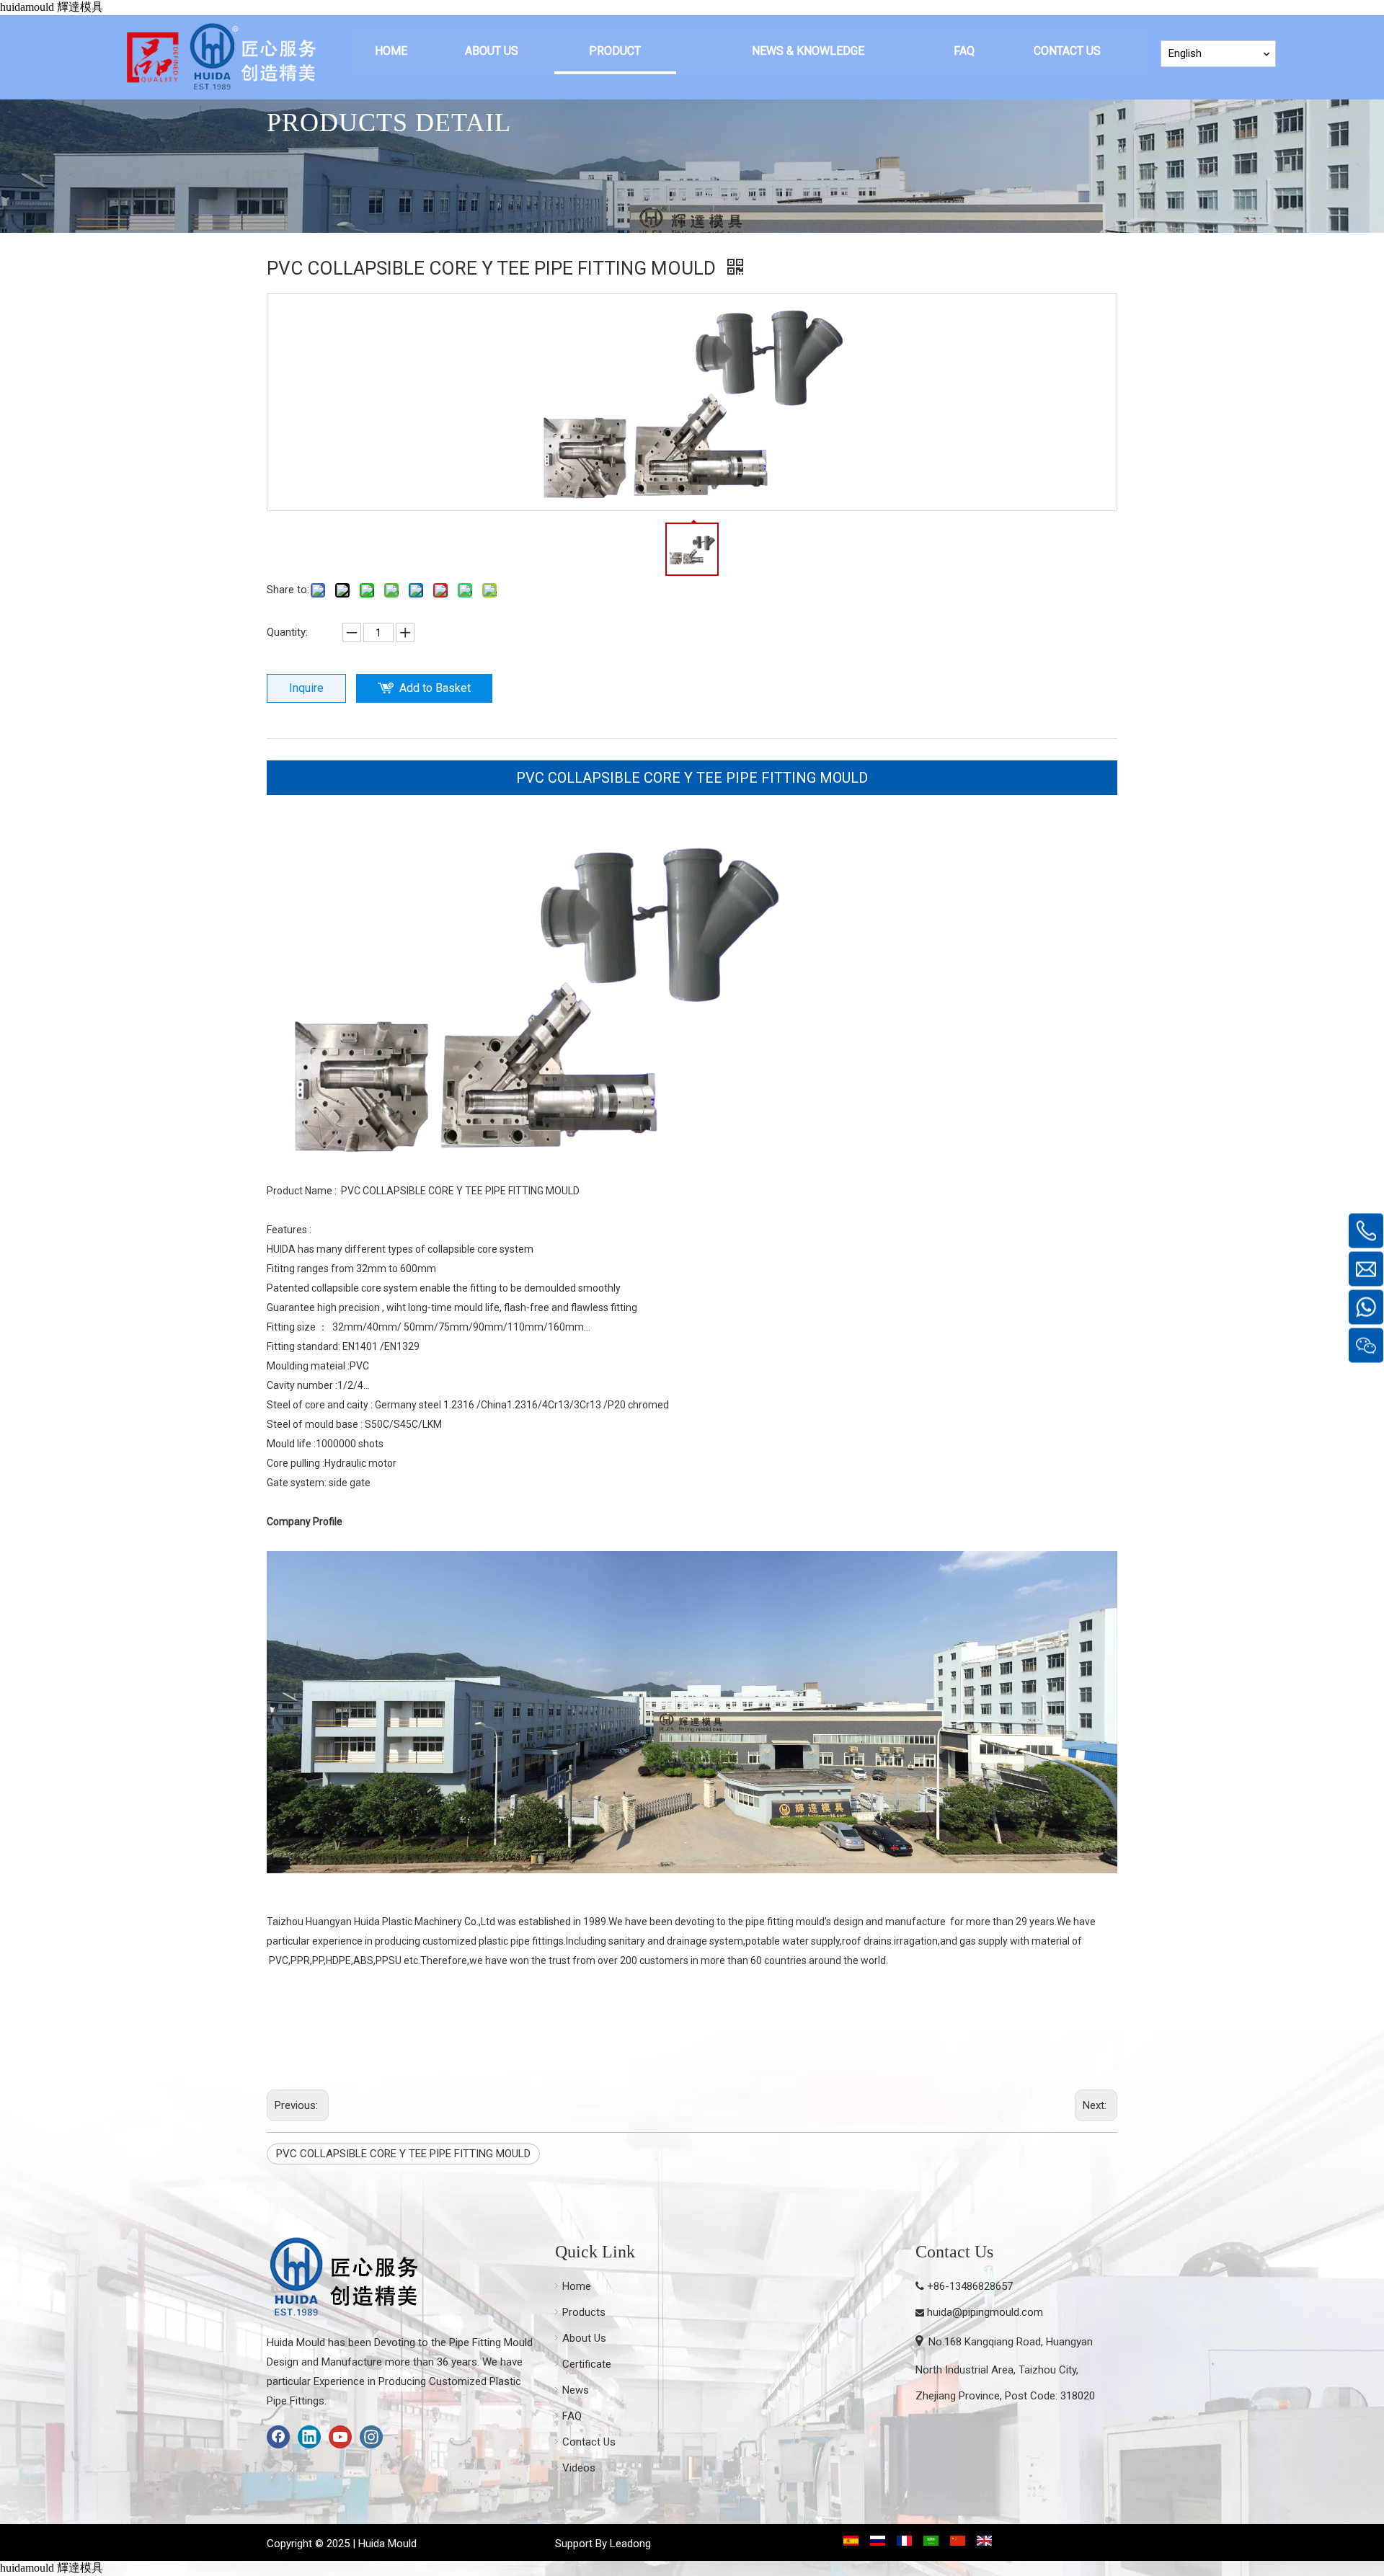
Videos (579, 2468)
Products (584, 2312)
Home (577, 2286)
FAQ (572, 2416)
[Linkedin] (309, 2437)
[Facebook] (278, 2437)
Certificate (587, 2364)
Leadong (630, 2544)
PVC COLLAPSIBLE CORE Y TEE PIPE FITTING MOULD (692, 778)
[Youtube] (340, 2437)
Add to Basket (435, 688)
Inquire (306, 688)
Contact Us (589, 2442)
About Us (584, 2338)
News (576, 2390)
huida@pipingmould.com (985, 2312)
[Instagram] (371, 2437)
